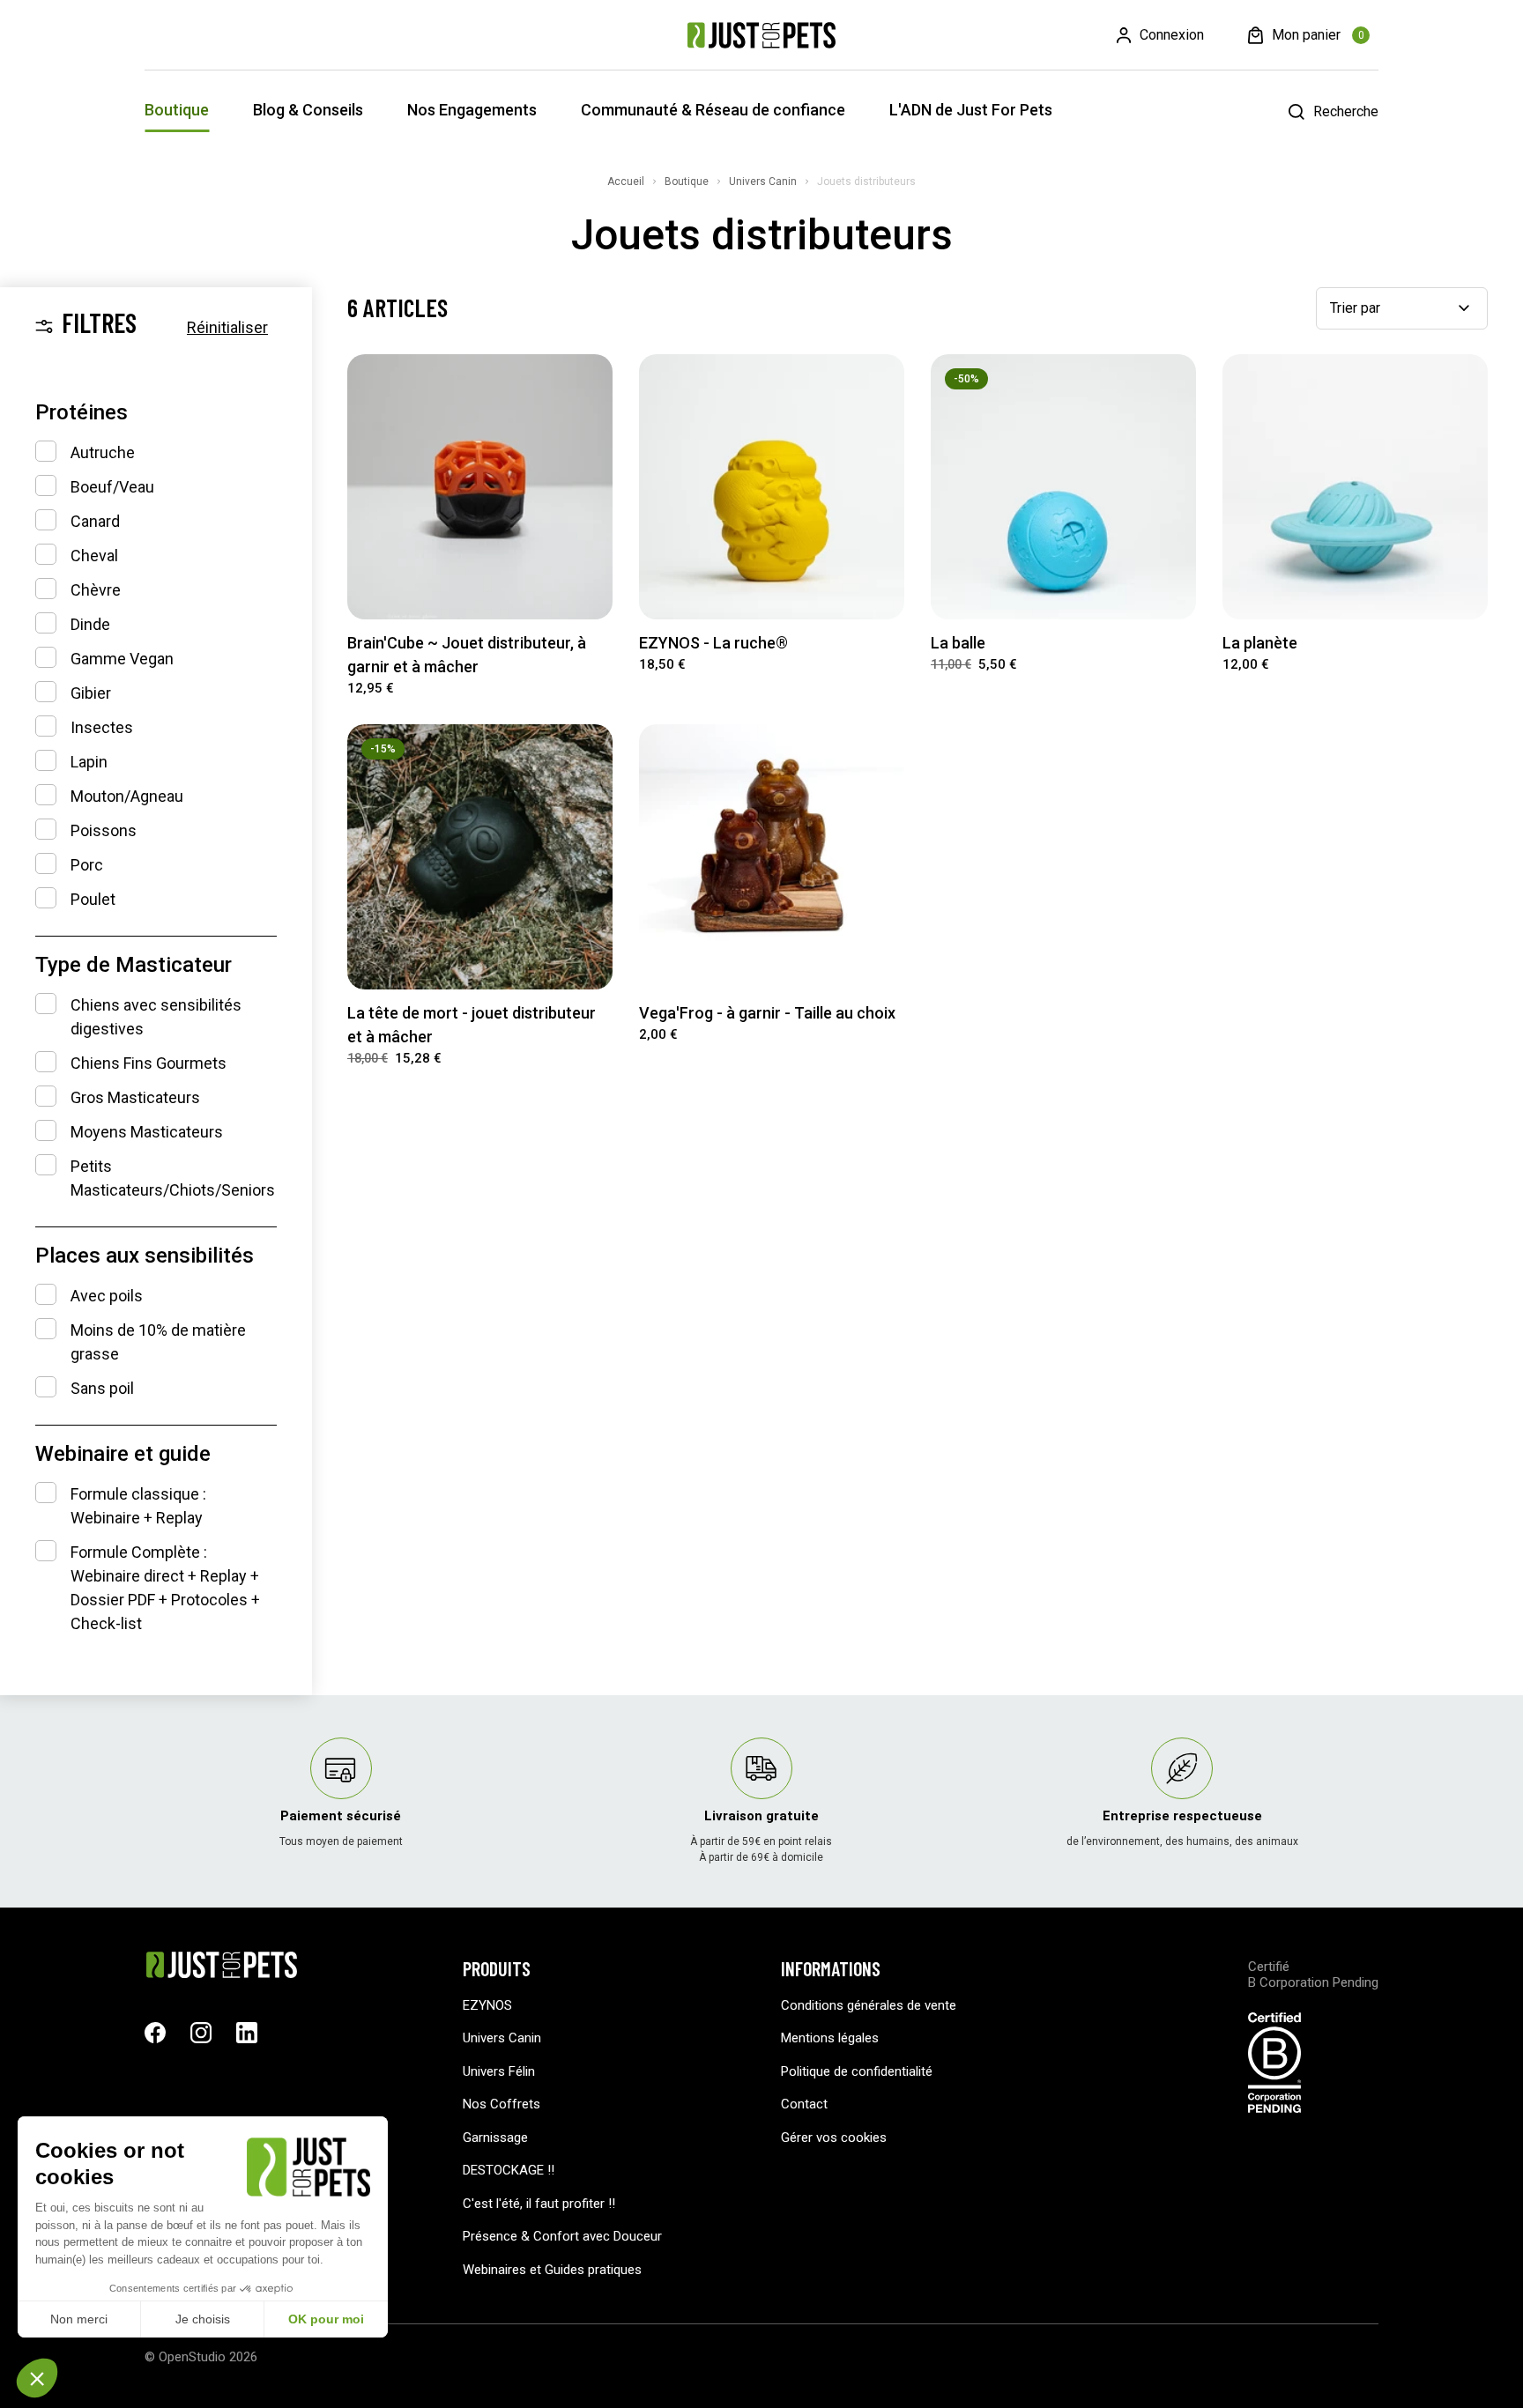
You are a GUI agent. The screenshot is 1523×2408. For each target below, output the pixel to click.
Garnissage (495, 2138)
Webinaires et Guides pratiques (552, 2270)
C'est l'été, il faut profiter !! (539, 2204)
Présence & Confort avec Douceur (562, 2236)
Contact (804, 2104)
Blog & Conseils (308, 110)
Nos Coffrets (501, 2104)
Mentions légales (830, 2038)
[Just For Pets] (761, 35)
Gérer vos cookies (834, 2138)
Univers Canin (502, 2038)
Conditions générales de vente (869, 2005)
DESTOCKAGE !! (509, 2170)
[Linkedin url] (247, 2033)
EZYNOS (487, 2005)
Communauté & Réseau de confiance (713, 110)
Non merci (79, 2319)
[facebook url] (155, 2033)
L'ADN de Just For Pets (971, 110)
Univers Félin (499, 2071)
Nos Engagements (472, 110)
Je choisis (203, 2319)
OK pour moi (326, 2319)
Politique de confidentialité (857, 2071)
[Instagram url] (201, 2033)
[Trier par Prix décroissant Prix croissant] (1402, 308)
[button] (37, 2378)
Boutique (177, 110)
